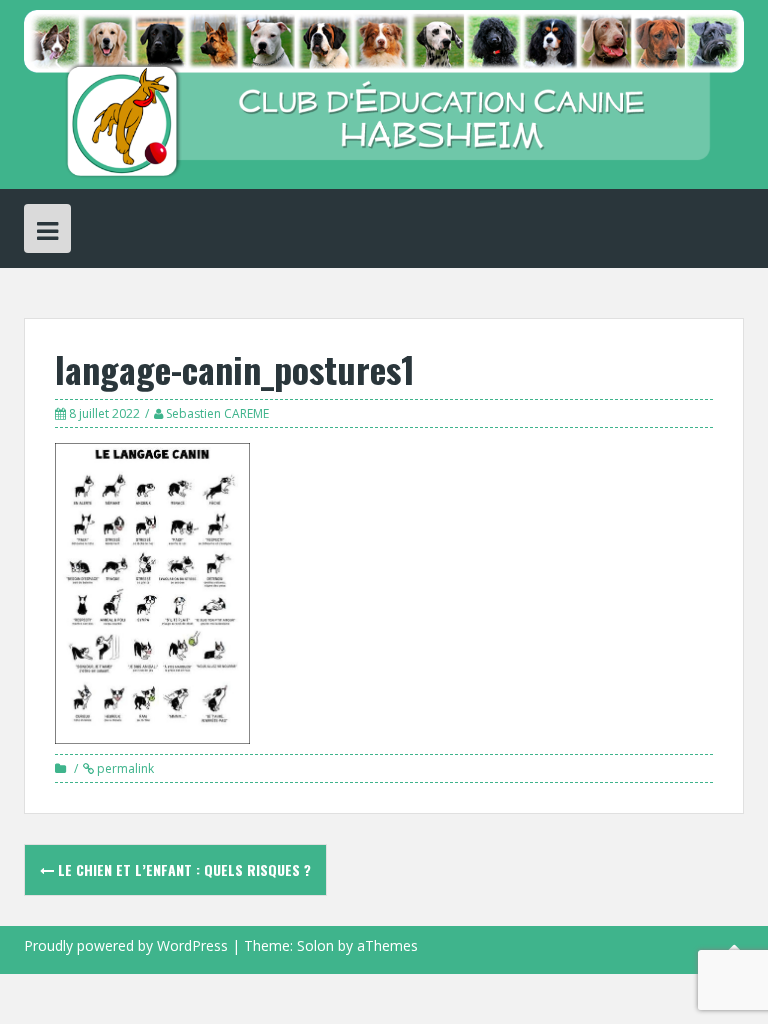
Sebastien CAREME (217, 413)
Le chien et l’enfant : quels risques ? (182, 869)
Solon (315, 945)
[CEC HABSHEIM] (384, 92)
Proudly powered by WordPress (126, 945)
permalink (124, 768)
